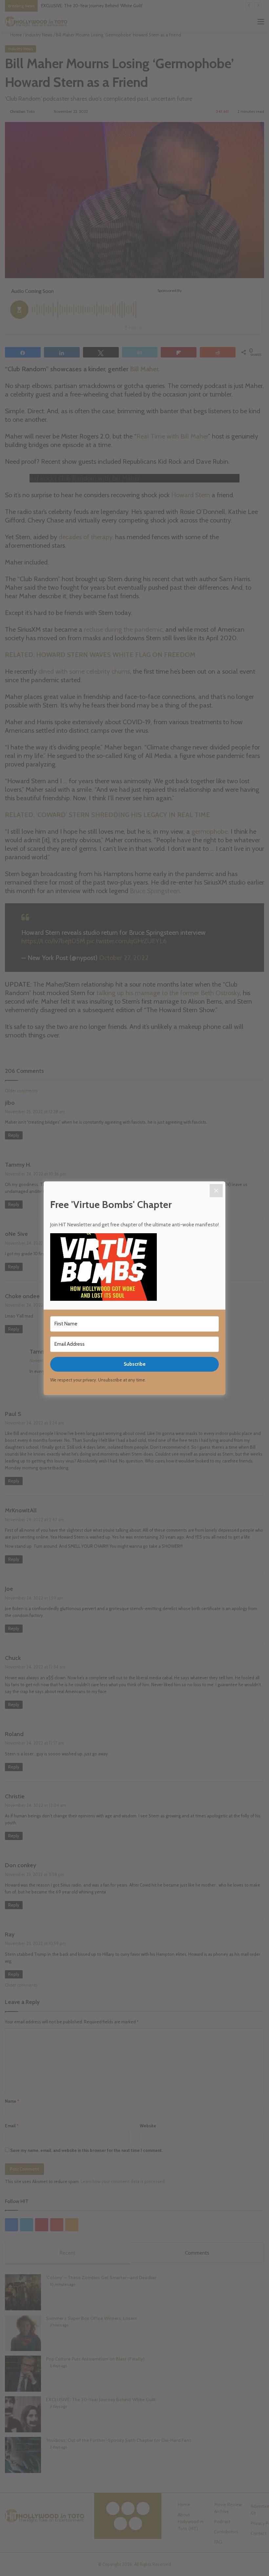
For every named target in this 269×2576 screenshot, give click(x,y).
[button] (134, 1268)
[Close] (216, 1191)
